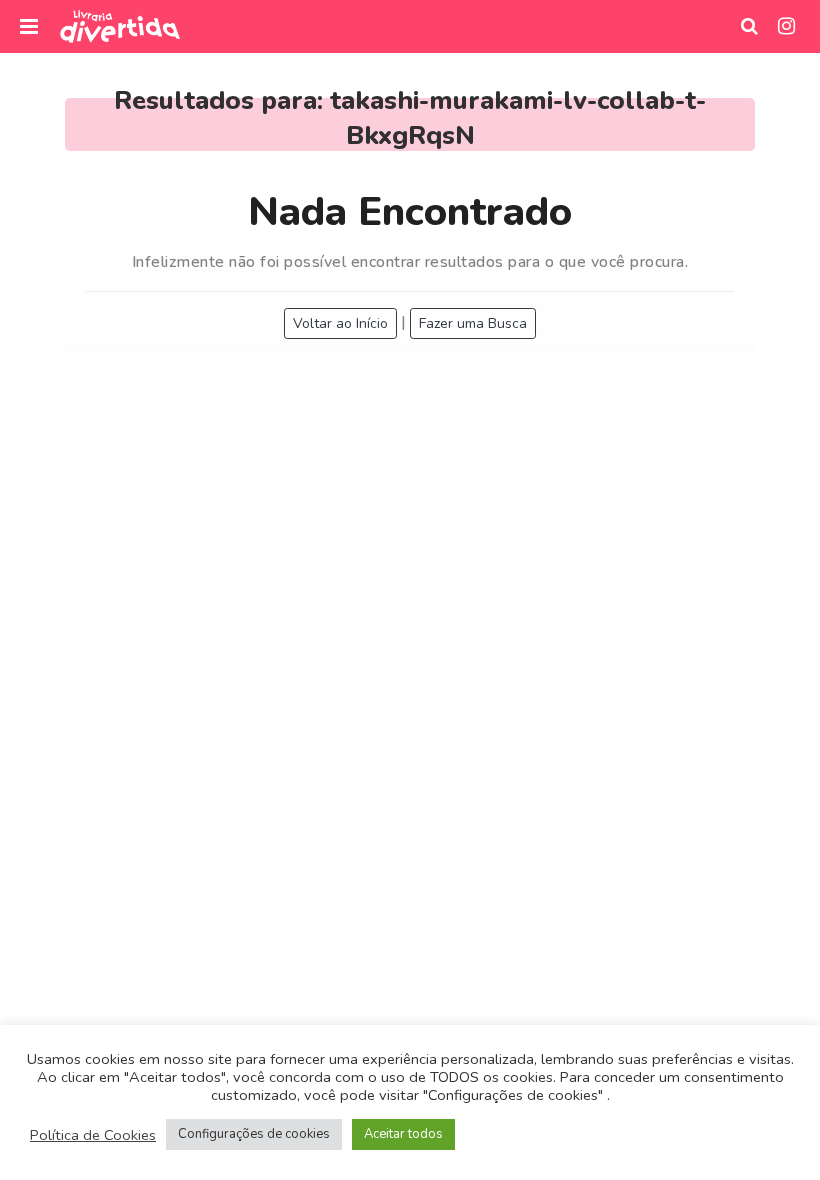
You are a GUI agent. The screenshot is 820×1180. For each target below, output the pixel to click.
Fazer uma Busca (473, 323)
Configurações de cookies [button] (254, 1134)
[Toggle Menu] (29, 26)
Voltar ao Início (340, 323)
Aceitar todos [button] (403, 1134)
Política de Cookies (93, 1135)
